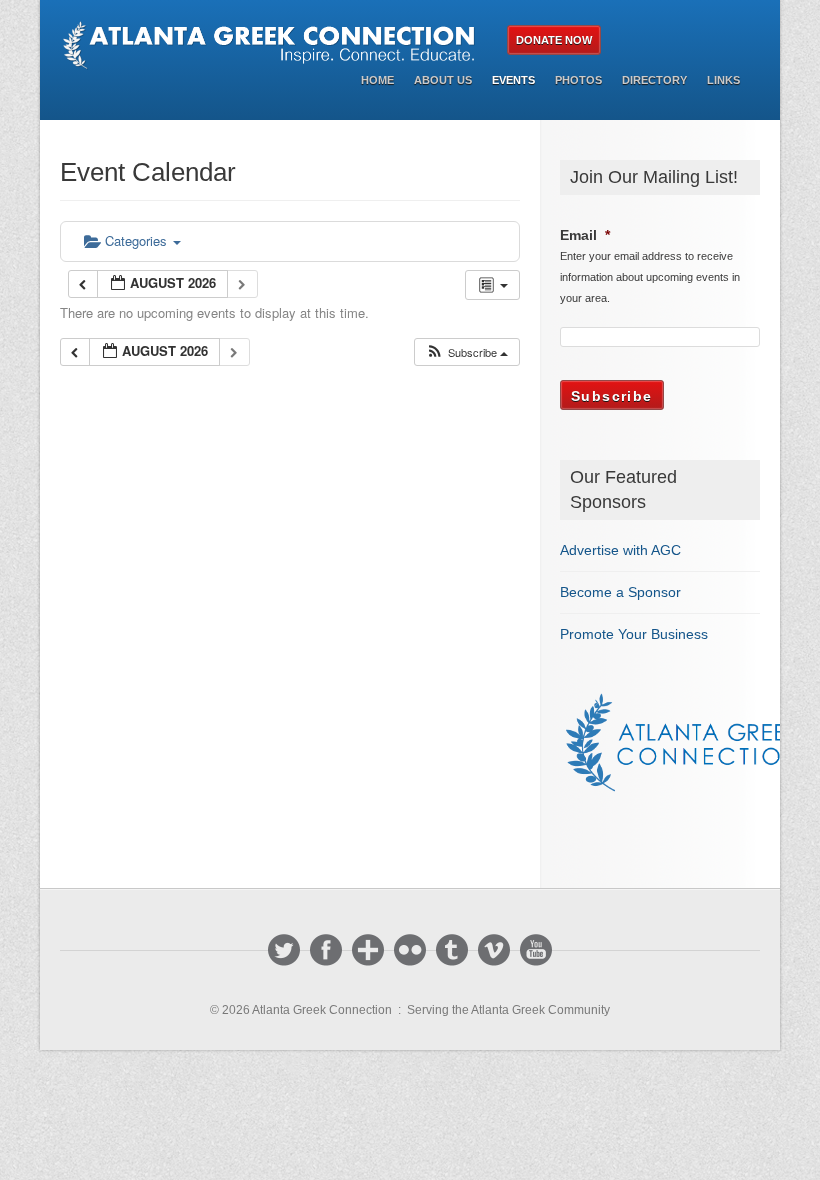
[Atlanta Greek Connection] (273, 45)
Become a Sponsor (620, 592)
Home (377, 80)
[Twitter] (284, 950)
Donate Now (554, 40)
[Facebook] (326, 950)
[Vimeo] (494, 950)
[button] (466, 352)
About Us (443, 80)
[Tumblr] (452, 950)
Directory (654, 80)
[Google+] (368, 950)
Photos (578, 80)
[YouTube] (536, 950)
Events (513, 80)
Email (585, 235)
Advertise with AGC (620, 550)
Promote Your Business (634, 634)
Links (723, 80)
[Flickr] (410, 950)
